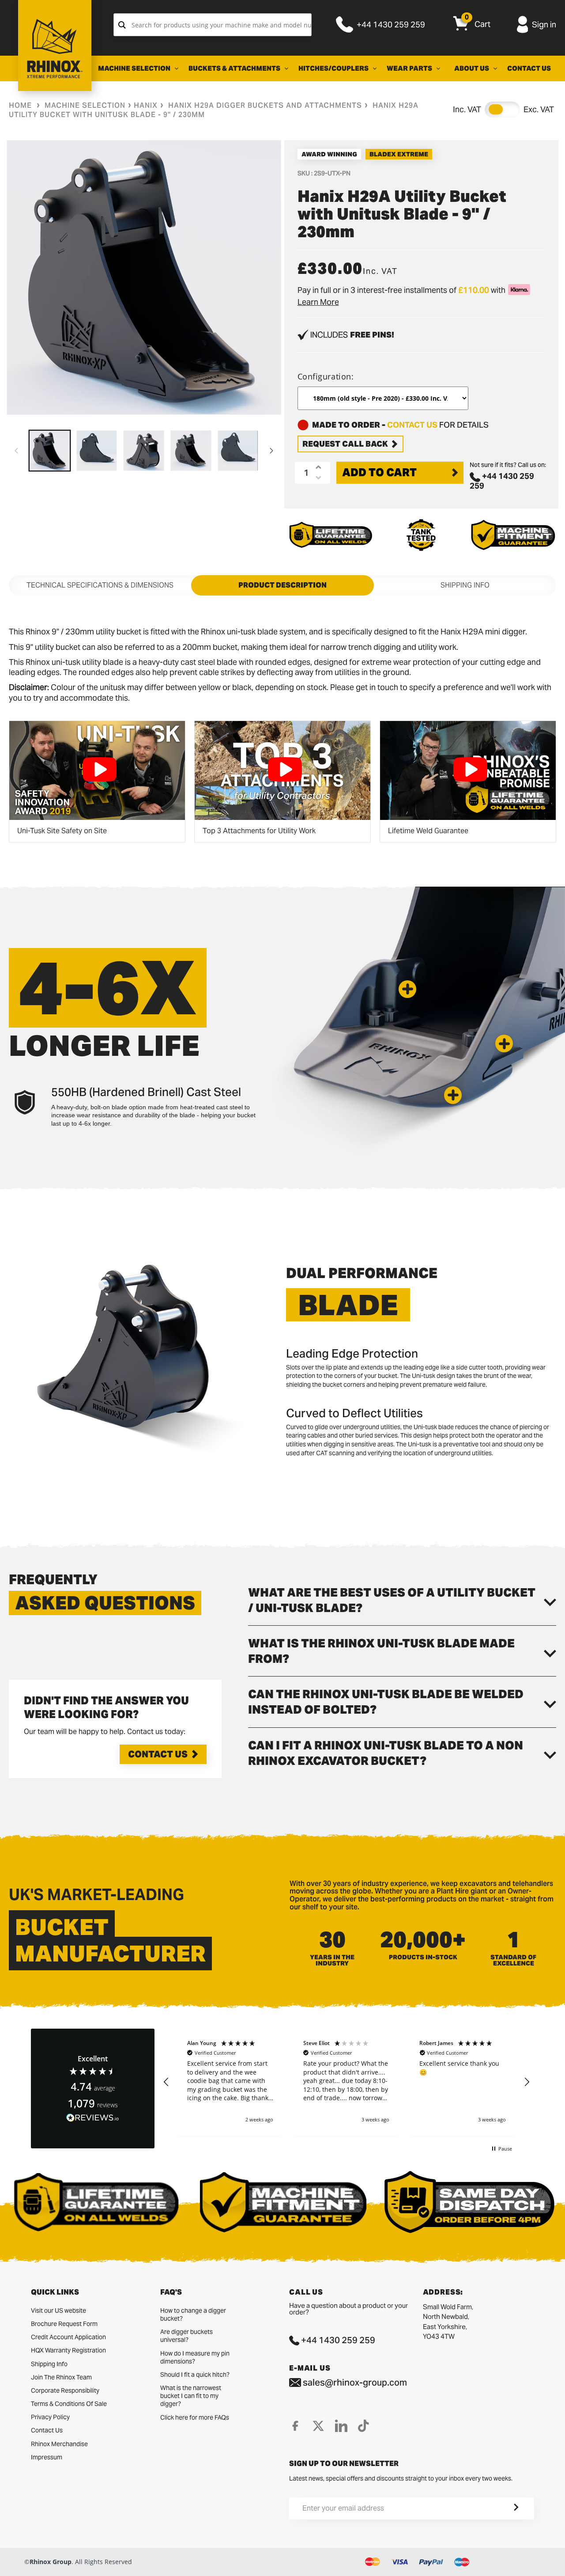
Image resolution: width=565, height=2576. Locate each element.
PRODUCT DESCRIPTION (282, 585)
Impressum (47, 2457)
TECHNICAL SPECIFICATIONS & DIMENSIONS (100, 585)
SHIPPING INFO (465, 585)
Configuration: (326, 376)
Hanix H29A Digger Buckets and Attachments (265, 105)
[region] (347, 2082)
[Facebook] (295, 2426)
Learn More (318, 302)
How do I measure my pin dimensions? (195, 2357)
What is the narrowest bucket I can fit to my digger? (191, 2396)
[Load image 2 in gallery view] (97, 451)
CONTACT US (412, 425)
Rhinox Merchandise (59, 2444)
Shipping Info (49, 2364)
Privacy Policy (50, 2417)
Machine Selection (85, 105)
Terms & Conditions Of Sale (69, 2404)
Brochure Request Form (64, 2324)
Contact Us (158, 1754)
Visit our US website (58, 2310)
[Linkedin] (341, 2426)
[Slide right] (271, 451)
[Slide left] (16, 451)
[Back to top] (9, 2562)
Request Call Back (345, 444)
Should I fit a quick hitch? (195, 2375)
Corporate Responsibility (65, 2390)
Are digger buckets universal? (186, 2336)
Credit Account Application (68, 2337)
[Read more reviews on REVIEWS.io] (93, 2118)
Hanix (146, 105)
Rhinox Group (51, 2562)
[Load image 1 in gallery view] (50, 451)
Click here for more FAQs (195, 2417)
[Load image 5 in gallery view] (238, 451)
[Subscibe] (505, 2508)
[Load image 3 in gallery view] (144, 451)
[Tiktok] (363, 2426)
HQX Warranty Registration (68, 2350)
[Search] (122, 25)
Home (20, 105)
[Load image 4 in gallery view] (191, 451)
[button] (407, 989)
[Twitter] (318, 2426)
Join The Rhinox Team (61, 2377)
